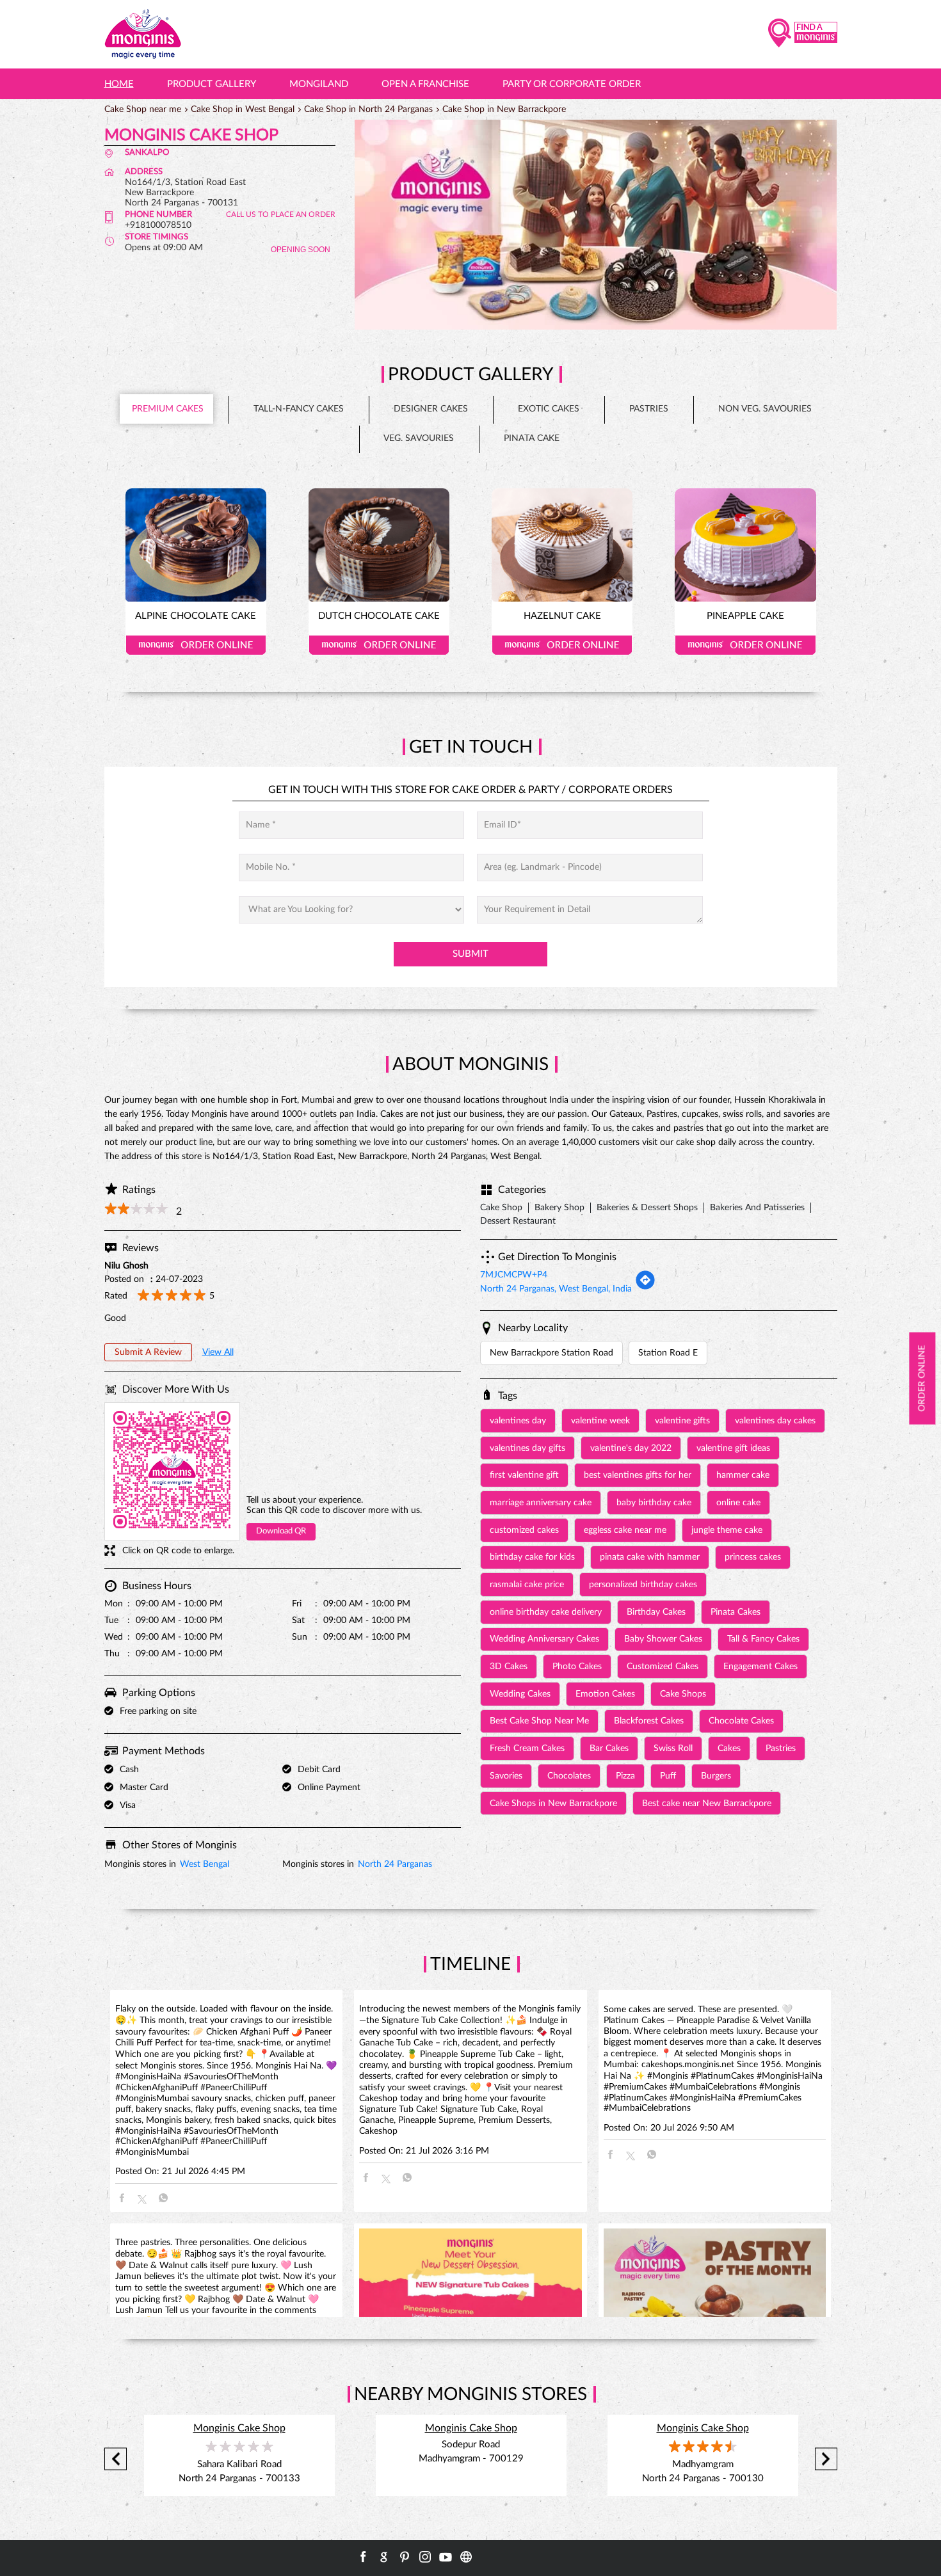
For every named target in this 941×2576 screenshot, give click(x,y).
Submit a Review (148, 1352)
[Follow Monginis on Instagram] (425, 2557)
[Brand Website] (466, 2557)
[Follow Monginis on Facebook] (364, 2557)
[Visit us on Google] (384, 2557)
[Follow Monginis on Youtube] (446, 2557)
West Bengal (205, 1864)
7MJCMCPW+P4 (514, 1275)
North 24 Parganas (395, 1864)
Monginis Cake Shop (239, 2428)
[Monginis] (143, 34)
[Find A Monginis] (803, 34)
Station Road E (668, 1353)
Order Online (196, 645)
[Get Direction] (645, 1288)
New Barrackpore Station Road (551, 1353)
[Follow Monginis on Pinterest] (405, 2557)
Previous (116, 2459)
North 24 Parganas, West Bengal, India (556, 1289)
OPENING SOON (301, 250)
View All (218, 1352)
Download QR (281, 1531)
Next (826, 2459)
